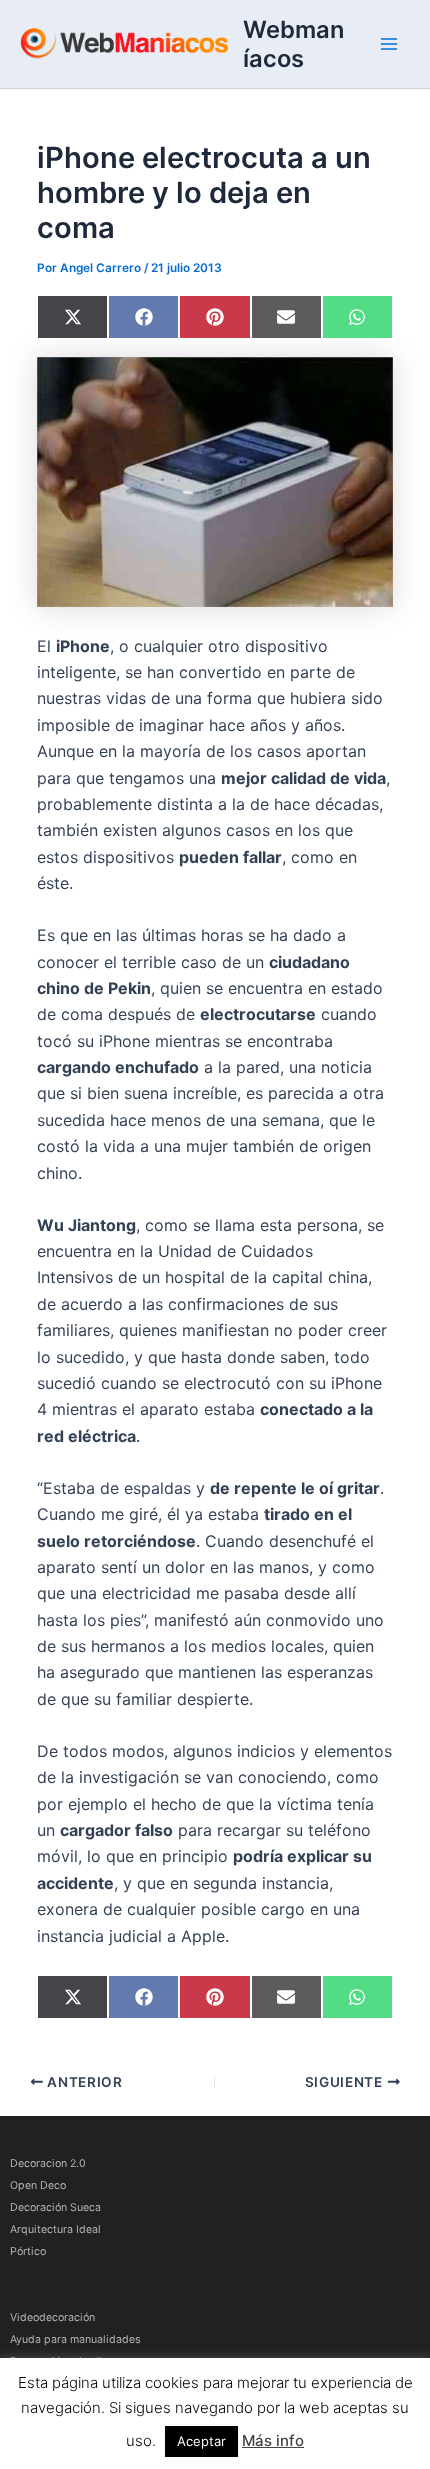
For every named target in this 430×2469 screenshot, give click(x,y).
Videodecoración (52, 2317)
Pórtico (28, 2251)
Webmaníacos (293, 44)
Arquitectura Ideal (55, 2229)
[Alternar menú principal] (389, 44)
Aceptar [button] (201, 2441)
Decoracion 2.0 (48, 2163)
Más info (273, 2440)
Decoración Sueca (55, 2207)
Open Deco (38, 2185)
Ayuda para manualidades (75, 2339)
